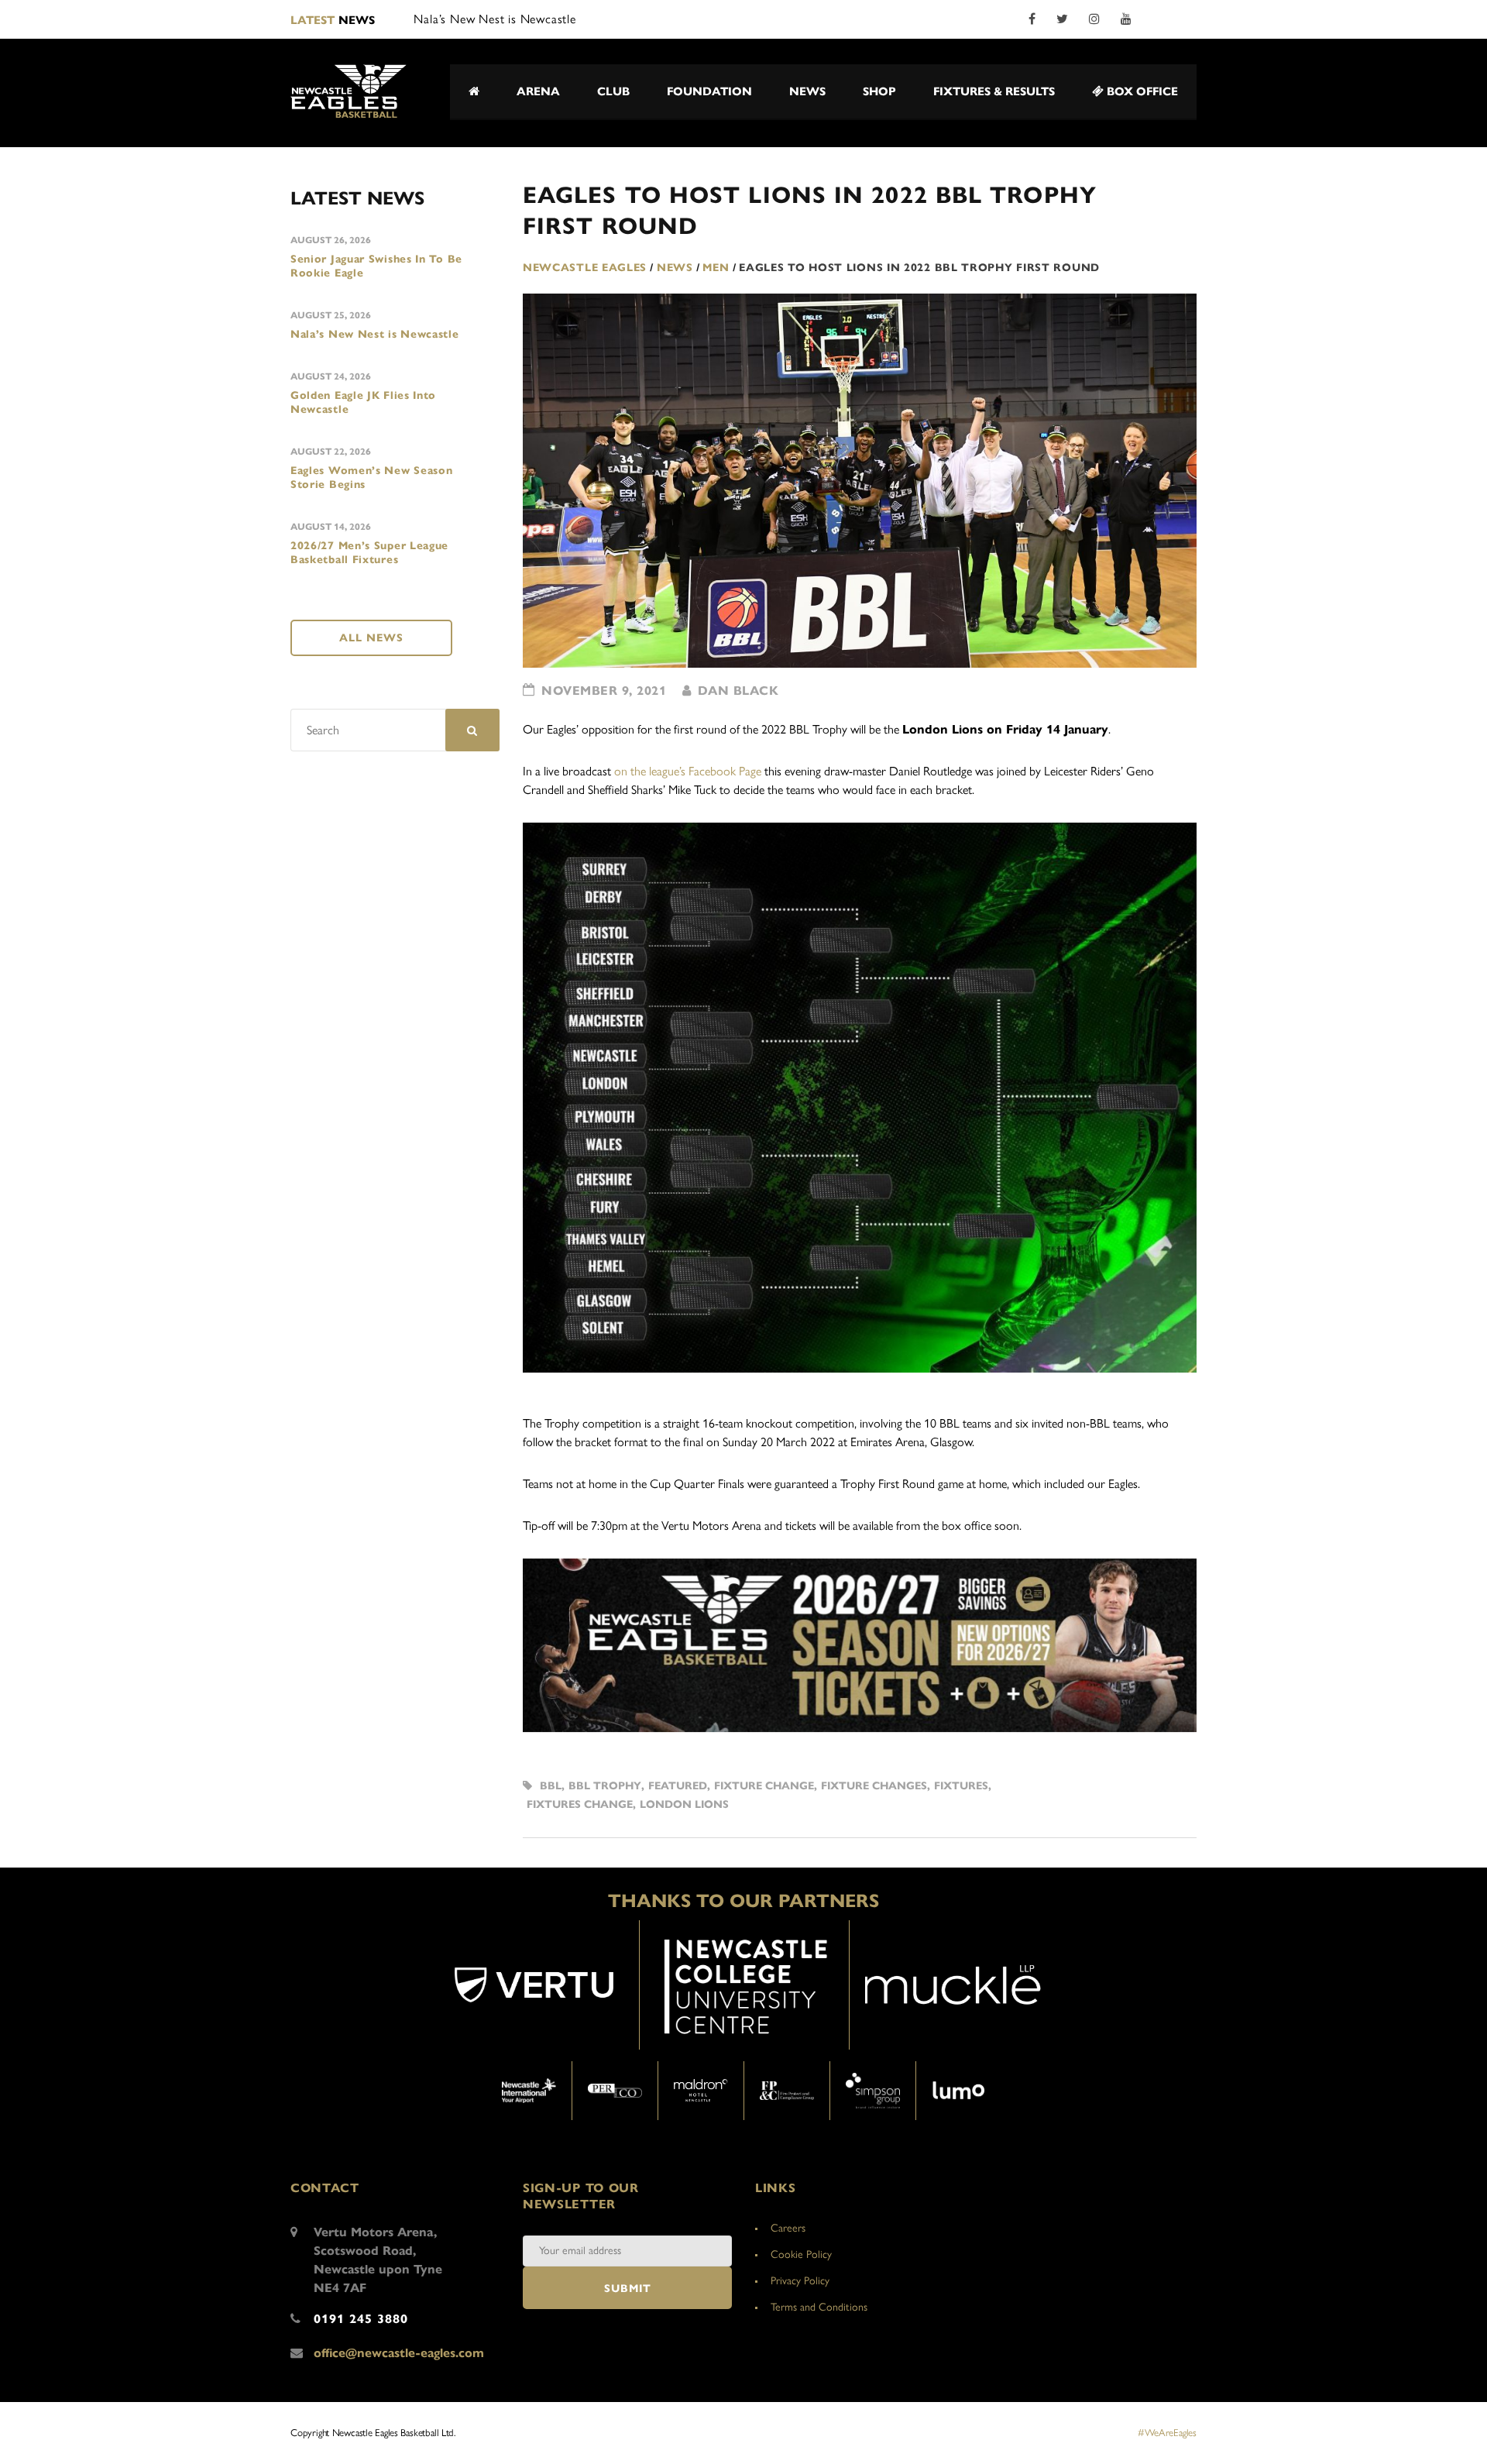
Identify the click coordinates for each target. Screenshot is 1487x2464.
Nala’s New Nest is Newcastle (375, 334)
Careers (788, 2228)
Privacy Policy (800, 2281)
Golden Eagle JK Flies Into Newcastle (363, 402)
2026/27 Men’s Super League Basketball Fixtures (369, 553)
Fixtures (961, 1786)
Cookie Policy (801, 2254)
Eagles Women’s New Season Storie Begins (372, 478)
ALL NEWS (371, 638)
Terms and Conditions (819, 2307)
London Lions (684, 1804)
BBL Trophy (605, 1786)
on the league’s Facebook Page (688, 771)
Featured (678, 1786)
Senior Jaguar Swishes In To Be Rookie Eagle (376, 266)
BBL (551, 1786)
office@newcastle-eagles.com (399, 2353)
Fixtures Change (580, 1804)
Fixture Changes (874, 1786)
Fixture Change (764, 1786)
